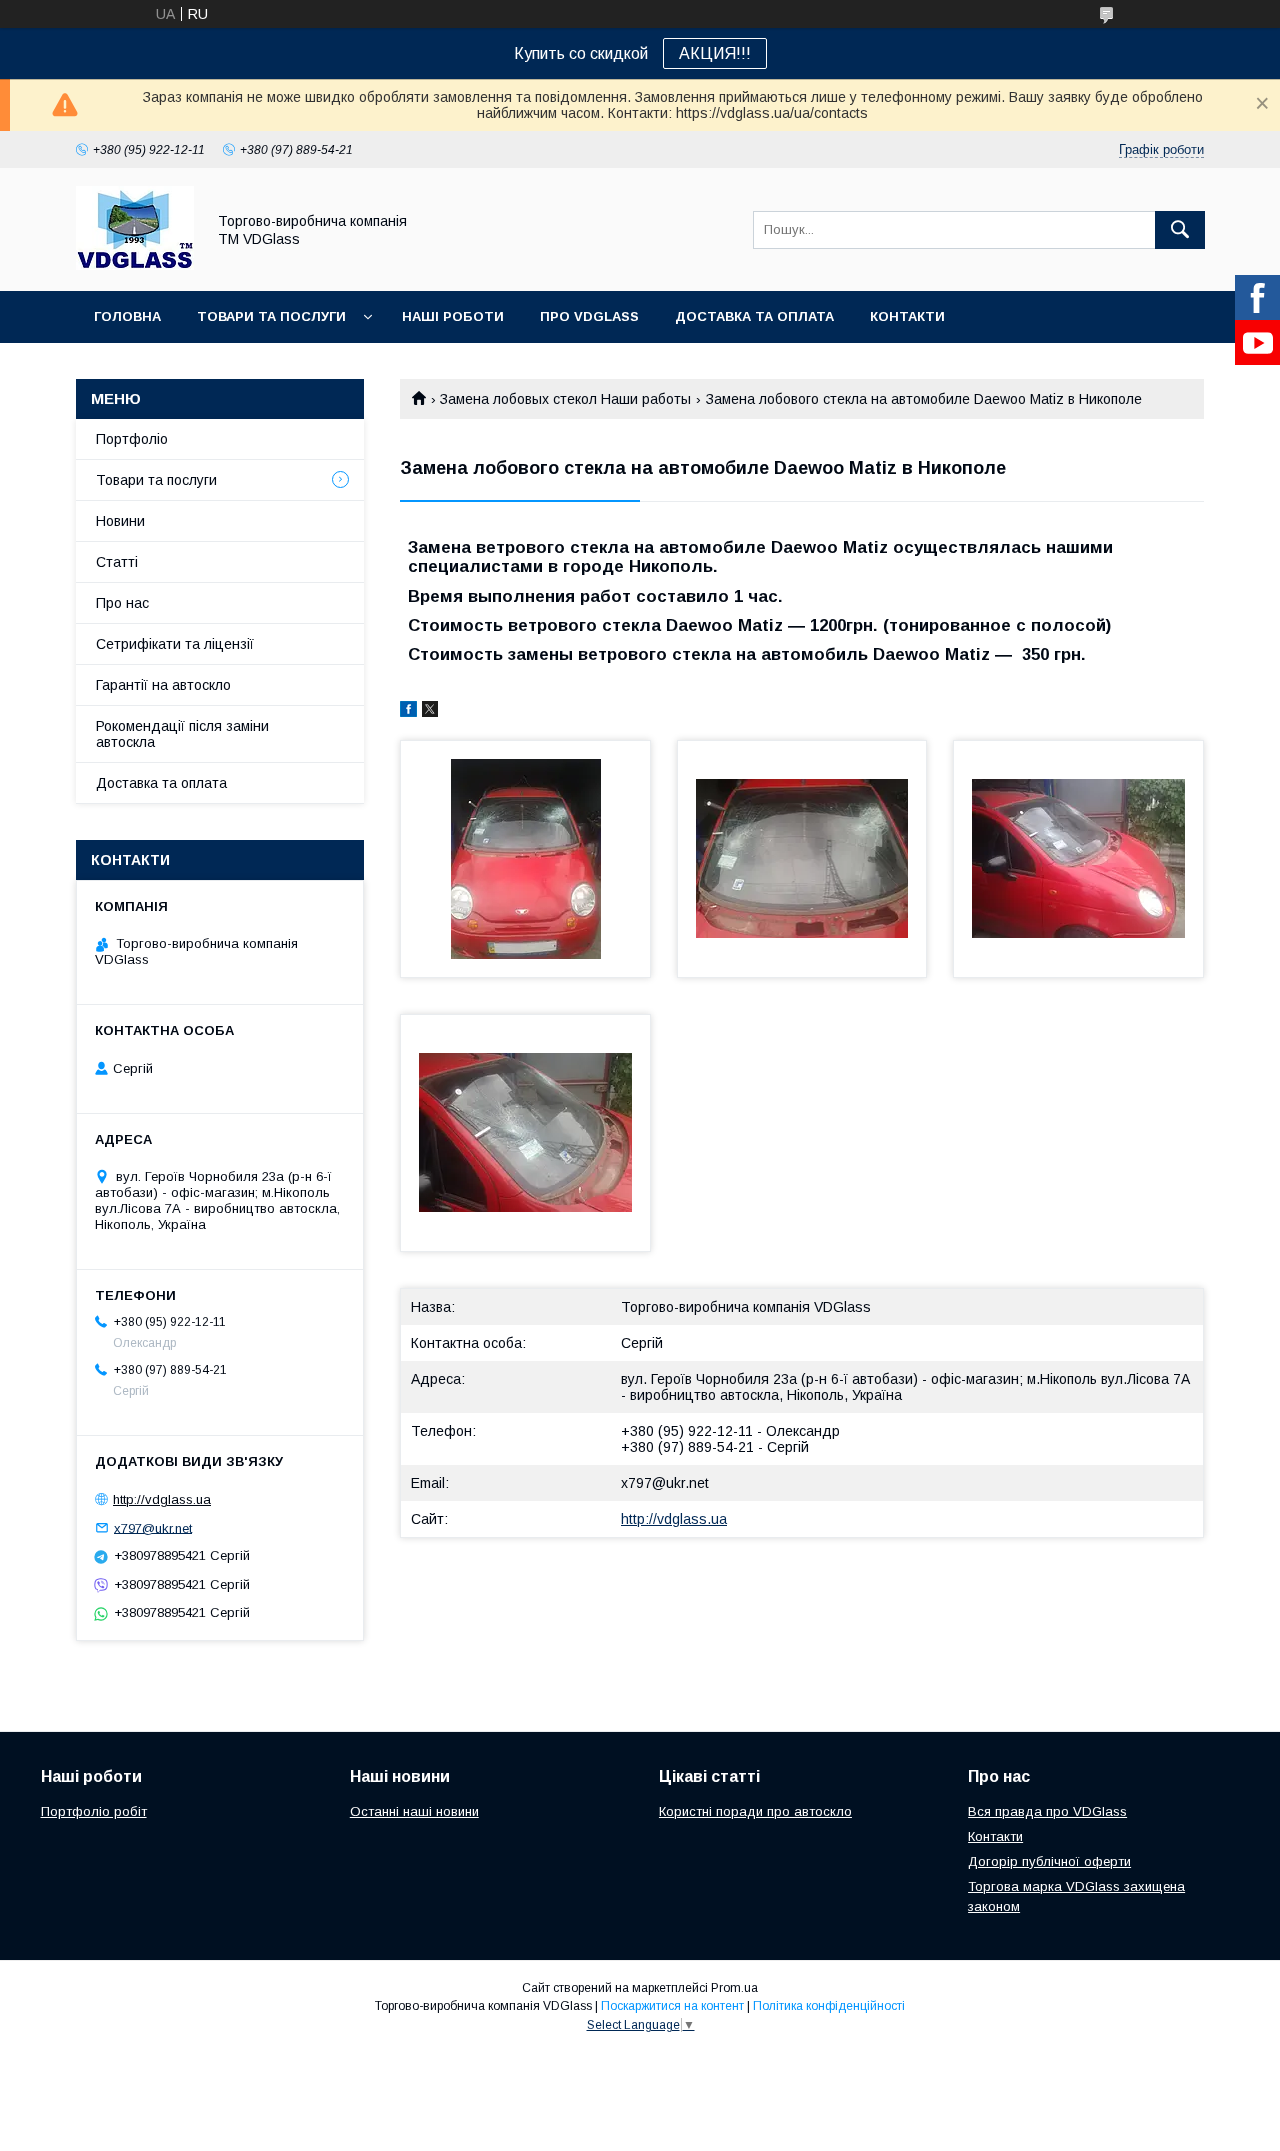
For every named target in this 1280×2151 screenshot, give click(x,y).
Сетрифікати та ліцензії (175, 644)
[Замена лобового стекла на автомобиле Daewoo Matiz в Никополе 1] (525, 859)
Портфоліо (132, 439)
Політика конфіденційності (829, 2006)
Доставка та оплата (754, 316)
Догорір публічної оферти (1049, 1861)
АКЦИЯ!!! (715, 53)
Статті (117, 562)
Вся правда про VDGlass (1047, 1811)
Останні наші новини (414, 1811)
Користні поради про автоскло (755, 1811)
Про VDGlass (589, 316)
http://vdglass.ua (674, 1519)
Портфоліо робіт (94, 1811)
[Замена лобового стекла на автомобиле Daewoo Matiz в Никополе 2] (802, 859)
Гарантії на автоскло (163, 685)
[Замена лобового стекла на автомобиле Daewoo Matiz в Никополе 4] (525, 1133)
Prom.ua (734, 1988)
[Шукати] (1180, 230)
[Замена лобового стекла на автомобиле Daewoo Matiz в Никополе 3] (1078, 859)
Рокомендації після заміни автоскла (182, 734)
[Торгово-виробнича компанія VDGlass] (135, 265)
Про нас (122, 603)
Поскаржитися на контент (672, 2006)
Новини (120, 521)
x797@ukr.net (665, 1483)
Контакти (907, 316)
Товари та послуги (271, 316)
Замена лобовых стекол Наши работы (565, 399)
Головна (127, 316)
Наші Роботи (453, 316)
